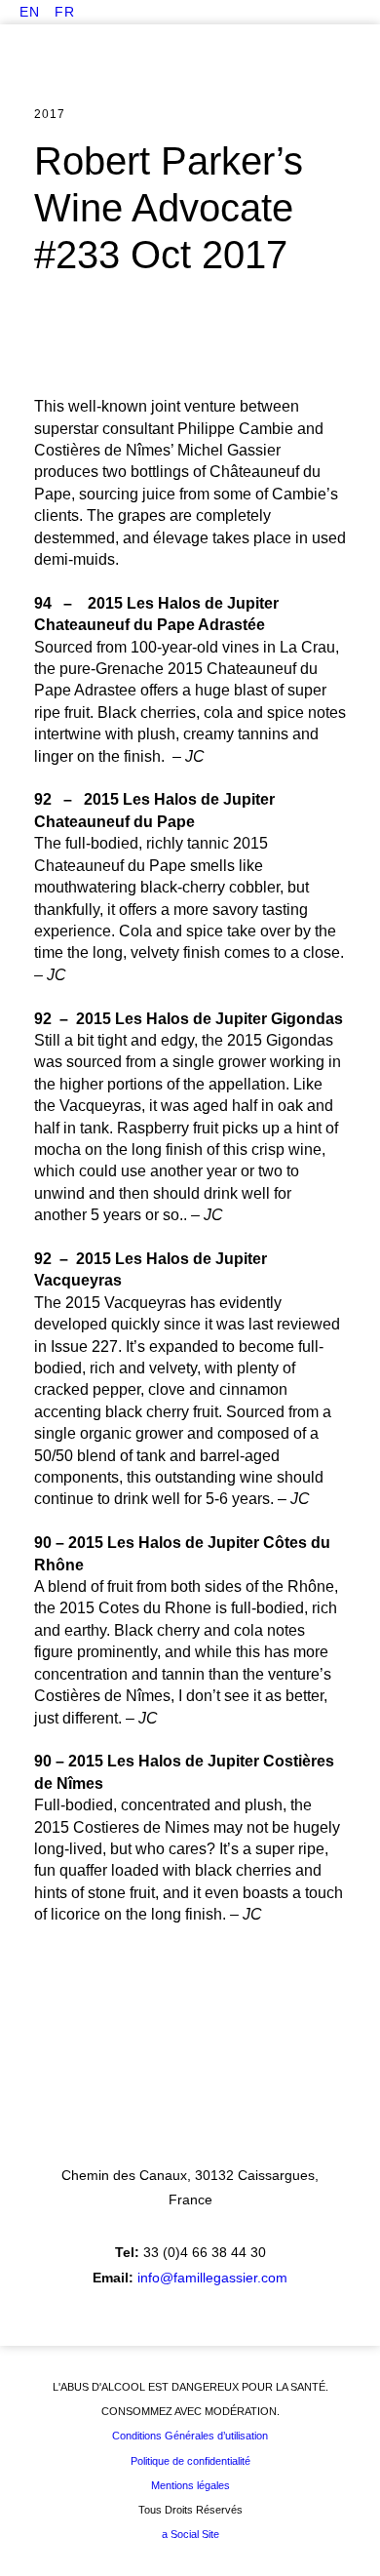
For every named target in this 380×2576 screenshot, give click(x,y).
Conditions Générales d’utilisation (190, 2436)
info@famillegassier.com (212, 2278)
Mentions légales (190, 2485)
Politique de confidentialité (190, 2461)
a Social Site (190, 2534)
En (30, 12)
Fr (65, 12)
